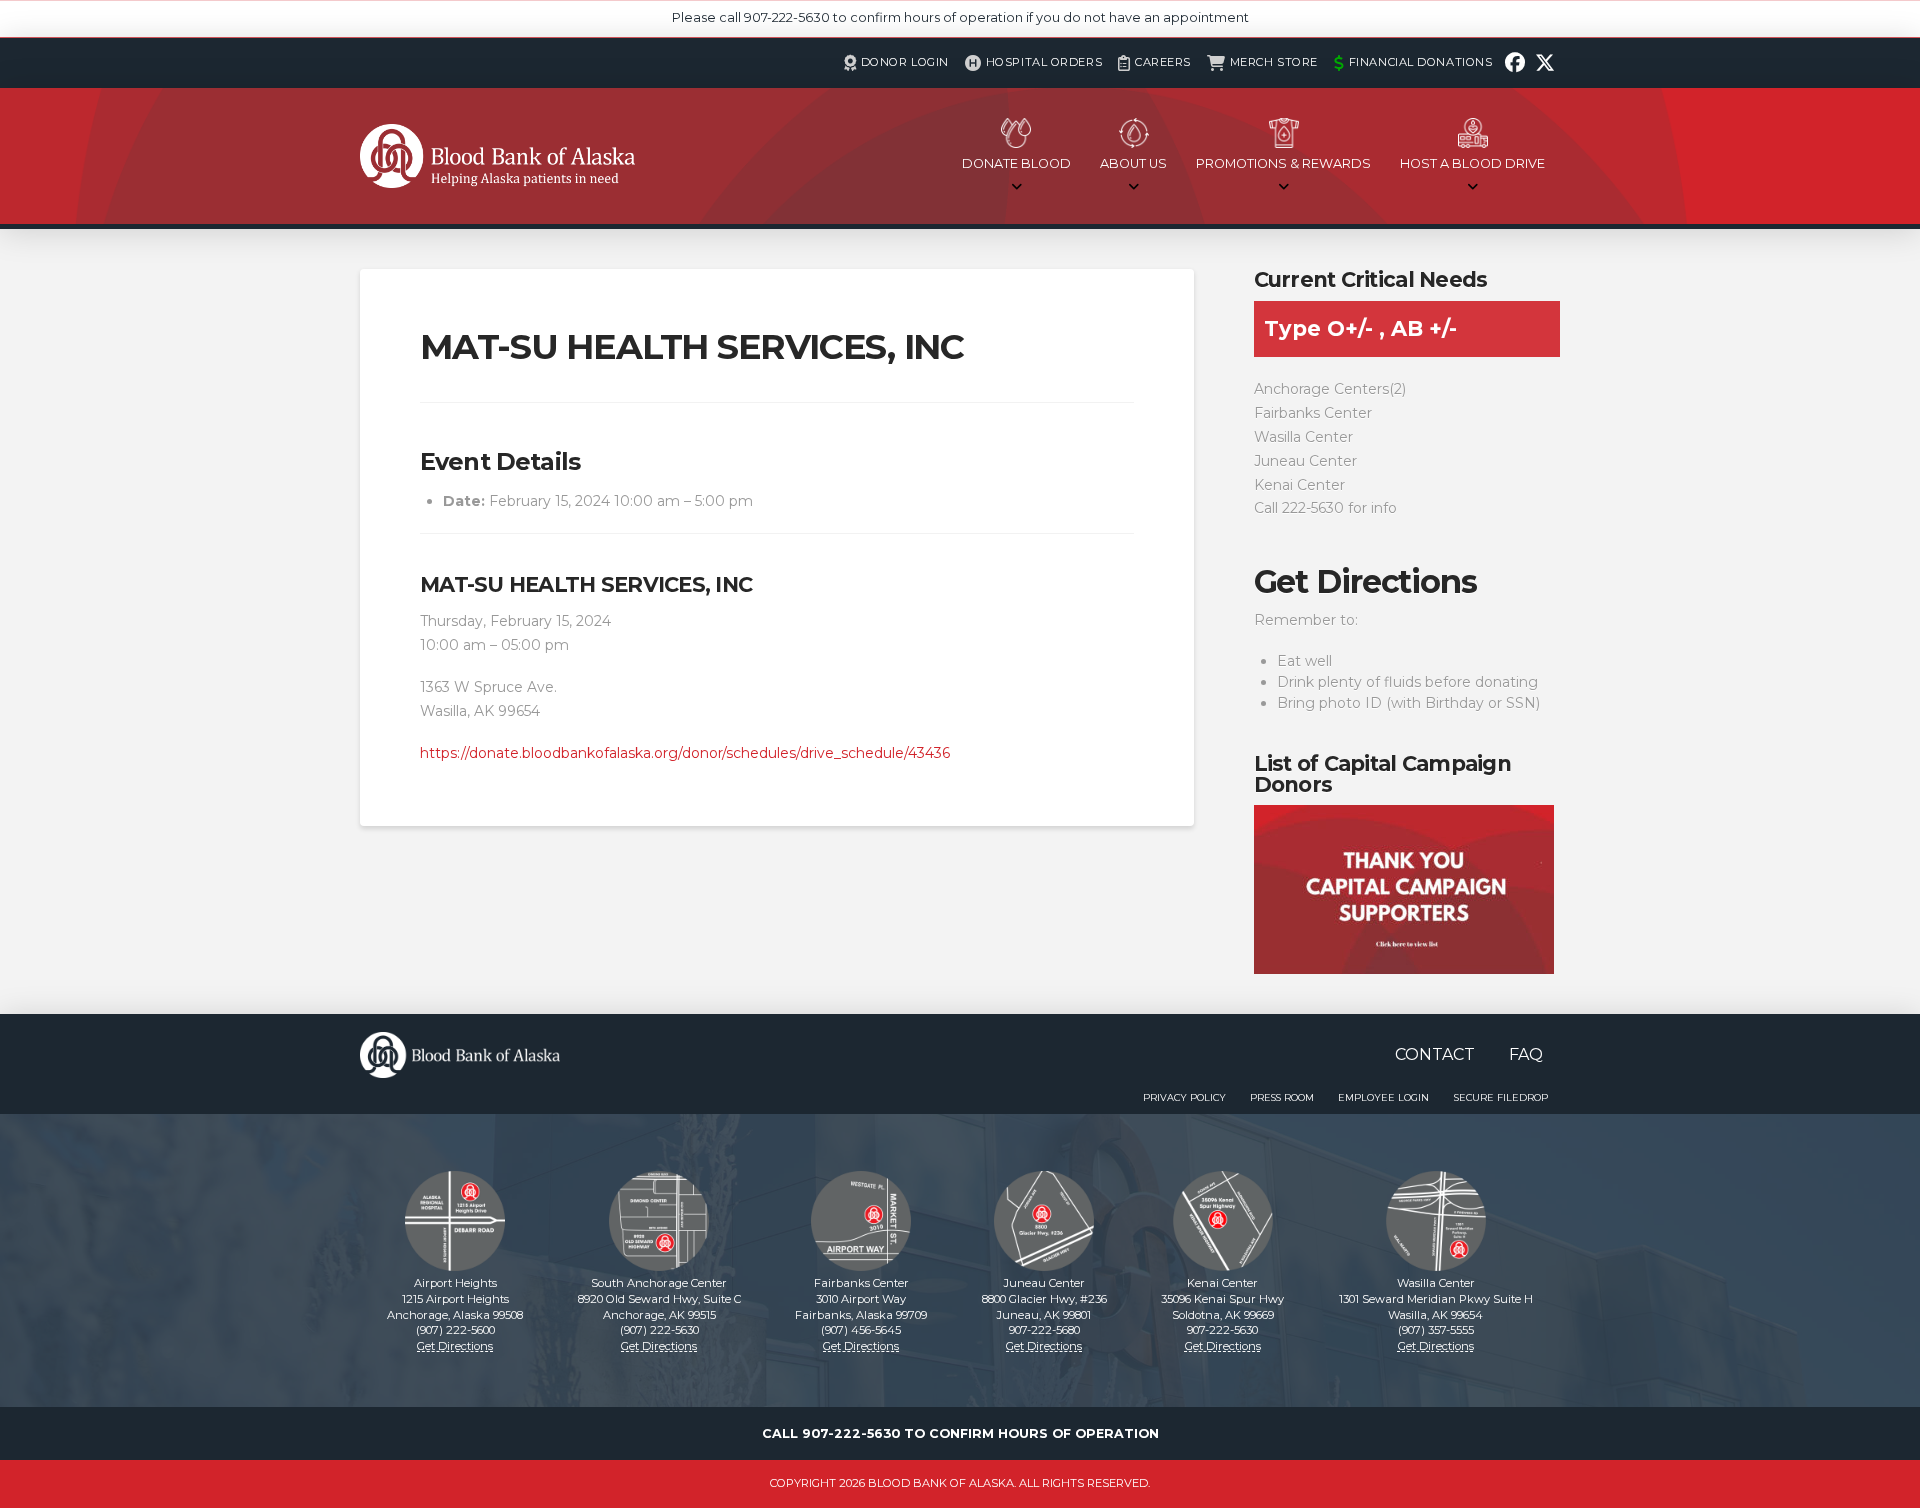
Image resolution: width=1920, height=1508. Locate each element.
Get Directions (1365, 581)
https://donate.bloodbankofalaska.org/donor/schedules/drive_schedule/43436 (685, 753)
